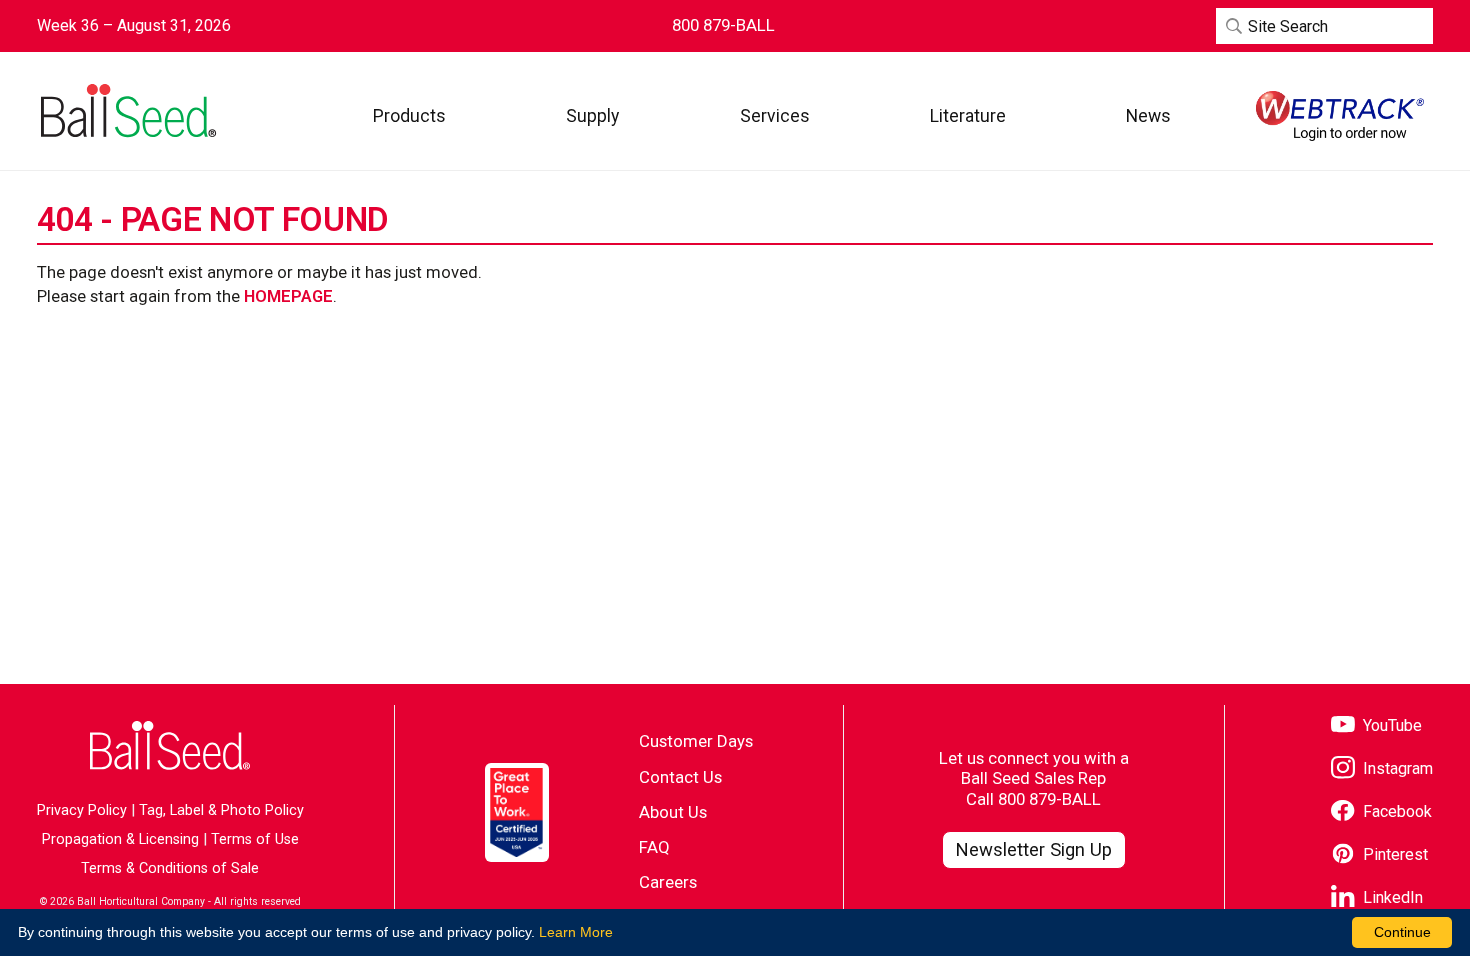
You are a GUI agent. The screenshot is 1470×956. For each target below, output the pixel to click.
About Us (673, 812)
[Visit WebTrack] (1340, 116)
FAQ (654, 847)
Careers (668, 882)
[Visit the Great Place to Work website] (517, 813)
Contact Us (680, 777)
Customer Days (696, 741)
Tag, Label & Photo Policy (221, 810)
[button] (409, 115)
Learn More (576, 932)
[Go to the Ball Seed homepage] (127, 111)
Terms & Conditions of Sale (170, 868)
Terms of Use (255, 839)
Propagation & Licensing (120, 839)
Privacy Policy (82, 810)
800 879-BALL (1049, 799)
